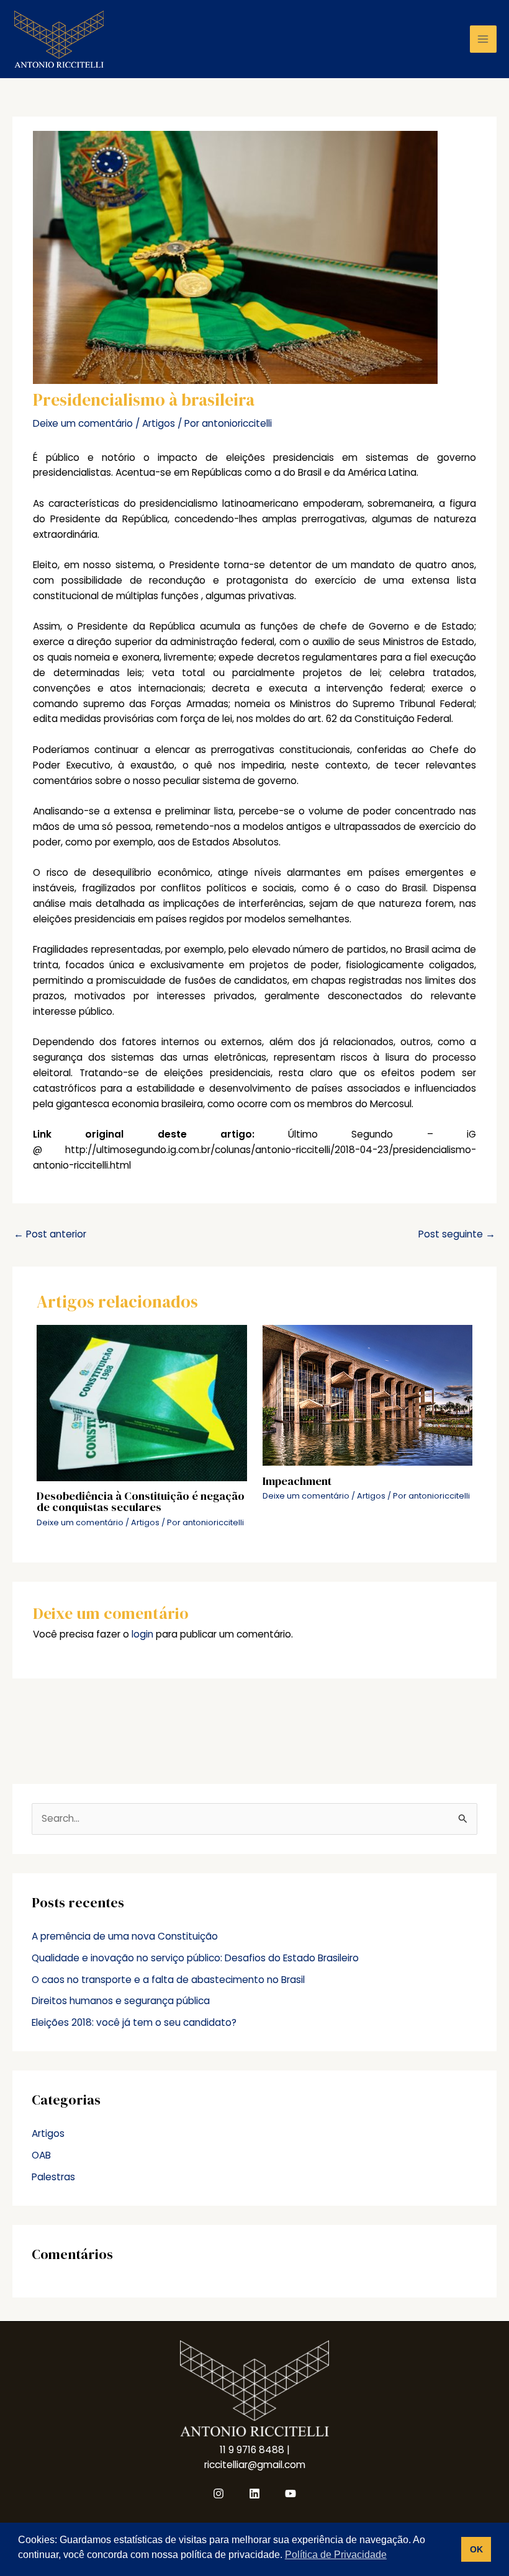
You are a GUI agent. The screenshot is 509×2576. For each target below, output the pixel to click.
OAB (41, 2155)
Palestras (53, 2177)
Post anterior (50, 1234)
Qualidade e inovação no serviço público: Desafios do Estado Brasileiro (195, 1958)
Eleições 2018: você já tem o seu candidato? (134, 2022)
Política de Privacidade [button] (336, 2555)
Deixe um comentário (83, 423)
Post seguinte (457, 1234)
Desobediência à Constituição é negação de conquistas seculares (141, 1501)
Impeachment (297, 1481)
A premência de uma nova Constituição (125, 1936)
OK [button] (476, 2549)
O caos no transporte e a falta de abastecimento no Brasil (168, 1980)
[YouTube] (291, 2494)
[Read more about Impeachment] (368, 1395)
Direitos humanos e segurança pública (121, 2001)
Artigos (159, 423)
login (142, 1634)
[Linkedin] (254, 2494)
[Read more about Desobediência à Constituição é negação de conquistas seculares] (142, 1402)
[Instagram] (218, 2494)
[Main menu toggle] (483, 39)
